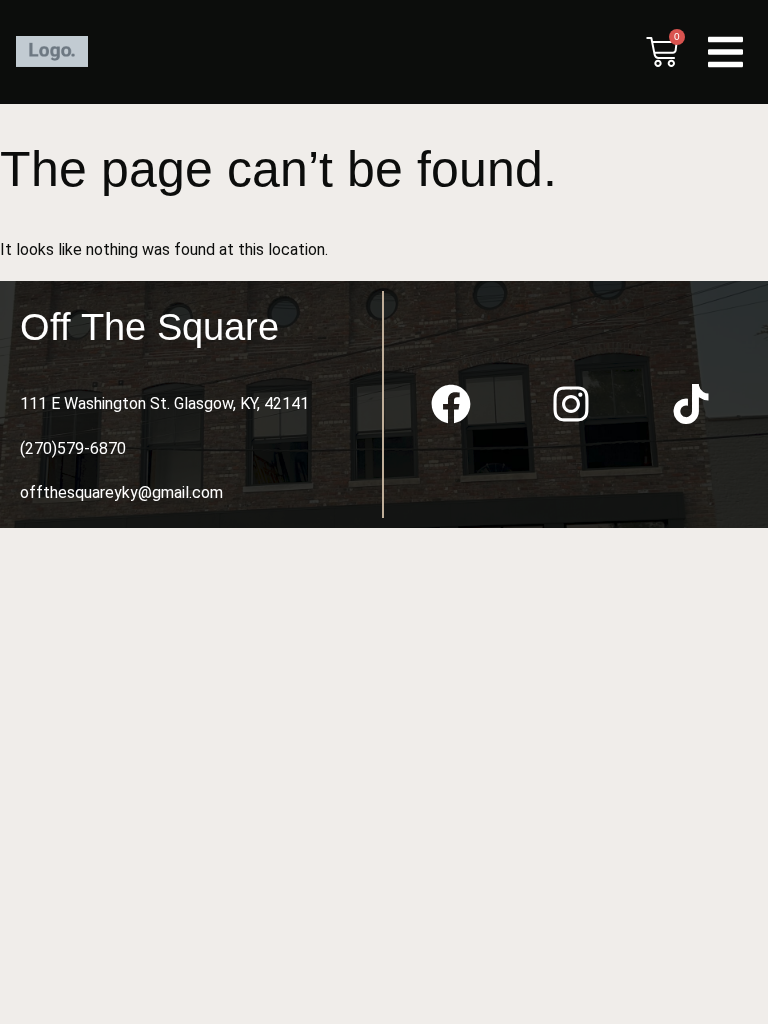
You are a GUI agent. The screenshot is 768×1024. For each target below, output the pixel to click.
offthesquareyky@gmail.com (121, 492)
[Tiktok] (691, 404)
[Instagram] (571, 404)
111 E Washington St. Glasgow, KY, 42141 (164, 403)
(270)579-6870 (73, 448)
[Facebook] (451, 404)
